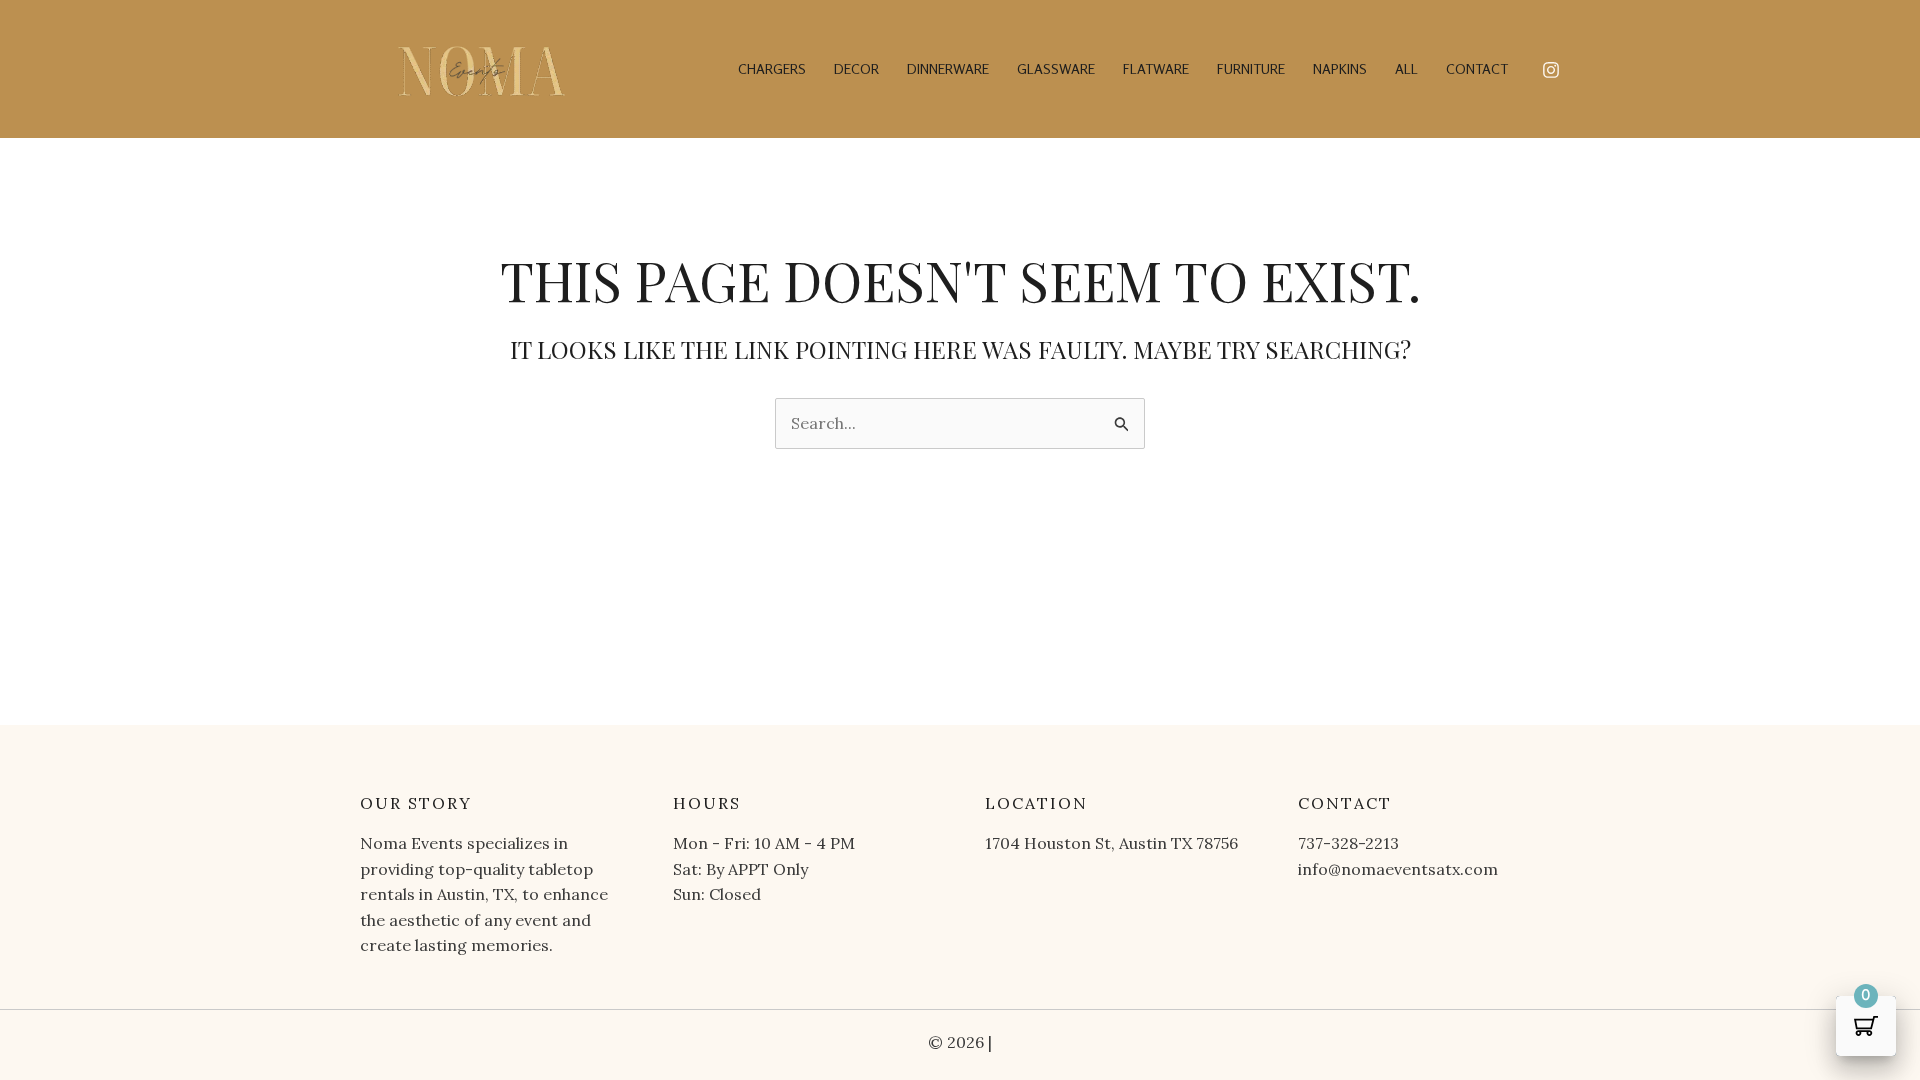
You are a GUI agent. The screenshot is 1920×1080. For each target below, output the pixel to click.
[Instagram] (1551, 70)
